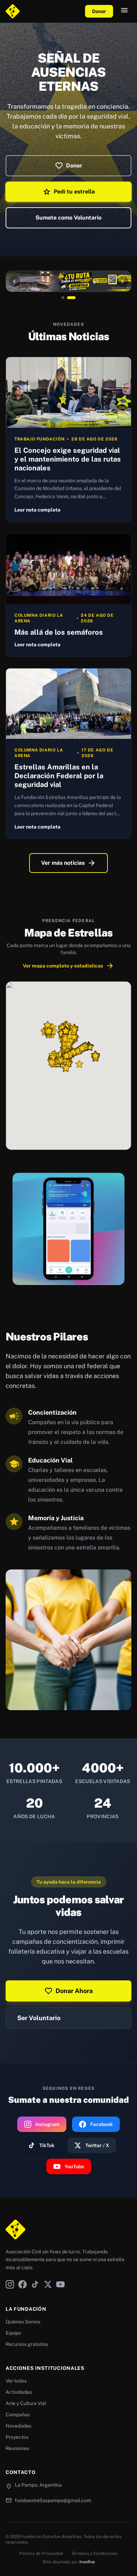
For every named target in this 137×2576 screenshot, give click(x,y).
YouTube (74, 2166)
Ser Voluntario (39, 2018)
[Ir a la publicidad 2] (74, 298)
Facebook (102, 2124)
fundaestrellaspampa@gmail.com (53, 2500)
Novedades (18, 2426)
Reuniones (17, 2448)
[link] (68, 1229)
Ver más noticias (68, 863)
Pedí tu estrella (69, 192)
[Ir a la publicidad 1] (66, 298)
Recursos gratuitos (27, 2344)
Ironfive (87, 2562)
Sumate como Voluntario (68, 218)
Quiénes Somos (23, 2322)
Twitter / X (97, 2145)
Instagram (47, 2124)
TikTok (47, 2145)
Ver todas (16, 2381)
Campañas (18, 2415)
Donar (99, 11)
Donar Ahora (68, 1991)
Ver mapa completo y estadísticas (68, 966)
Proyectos (17, 2437)
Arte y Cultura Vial (26, 2403)
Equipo (13, 2333)
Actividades (19, 2392)
